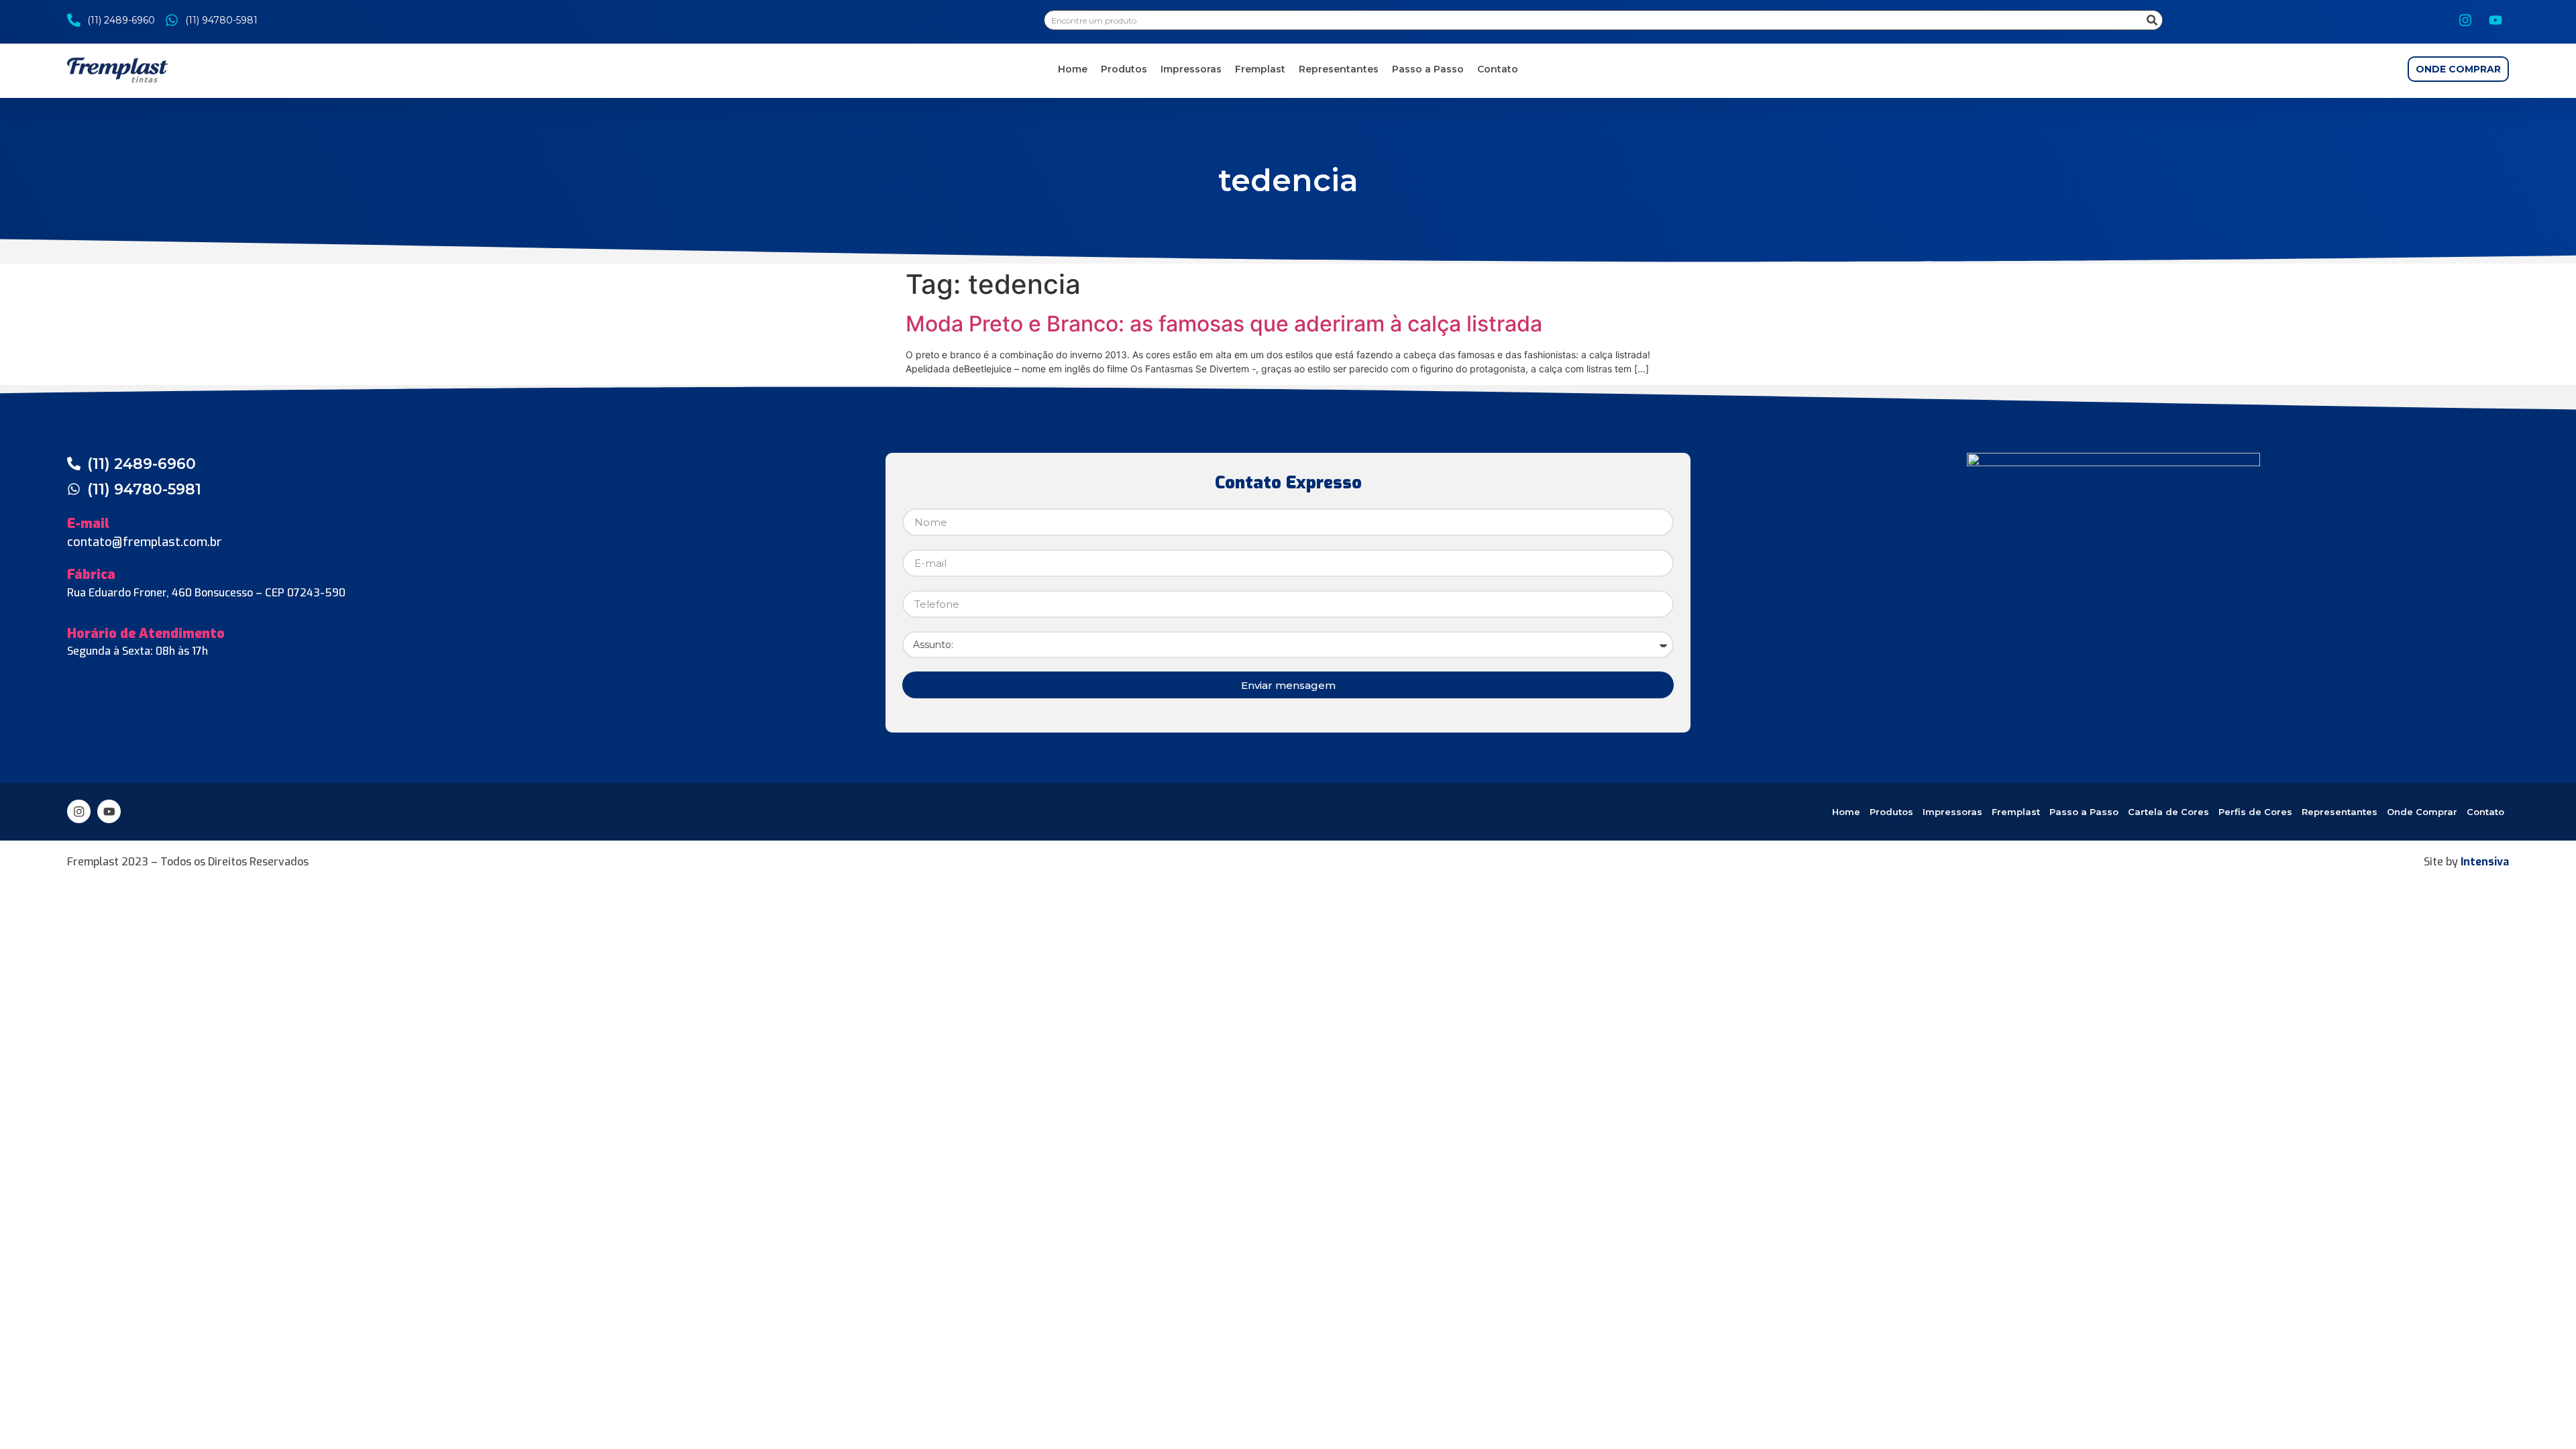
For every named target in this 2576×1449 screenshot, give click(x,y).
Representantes (1339, 69)
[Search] (2152, 20)
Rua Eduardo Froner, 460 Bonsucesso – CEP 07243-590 (206, 593)
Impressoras (1191, 69)
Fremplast (1260, 69)
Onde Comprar (2422, 812)
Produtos (1124, 69)
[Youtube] (2495, 20)
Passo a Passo (1428, 69)
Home (1073, 69)
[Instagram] (2465, 20)
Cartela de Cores (2168, 812)
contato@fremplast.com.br (145, 542)
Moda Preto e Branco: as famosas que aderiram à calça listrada (1224, 324)
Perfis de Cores (2255, 812)
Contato (1498, 69)
